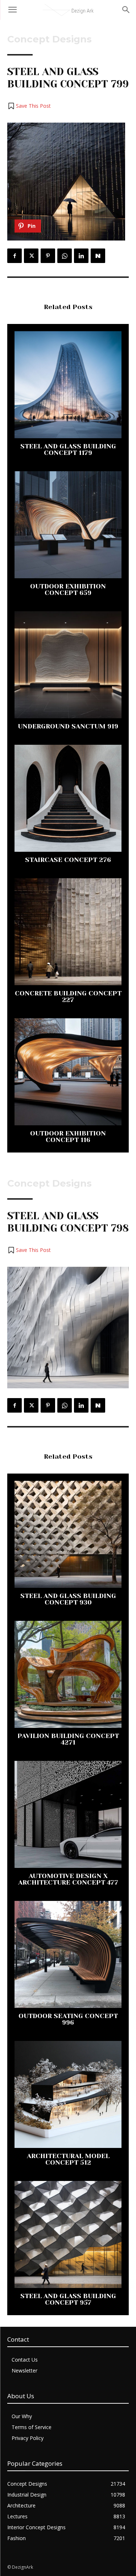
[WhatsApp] (65, 256)
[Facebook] (15, 256)
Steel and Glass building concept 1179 (68, 449)
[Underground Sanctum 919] (68, 665)
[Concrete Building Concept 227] (68, 932)
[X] (31, 256)
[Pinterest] (48, 256)
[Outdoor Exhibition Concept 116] (68, 1072)
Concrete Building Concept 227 (68, 997)
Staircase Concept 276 (68, 860)
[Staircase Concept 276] (68, 798)
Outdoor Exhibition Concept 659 (68, 589)
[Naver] (98, 256)
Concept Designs (50, 39)
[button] (29, 106)
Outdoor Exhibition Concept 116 (68, 1137)
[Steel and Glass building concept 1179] (68, 385)
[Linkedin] (81, 256)
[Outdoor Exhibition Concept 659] (68, 525)
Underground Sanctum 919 (68, 726)
